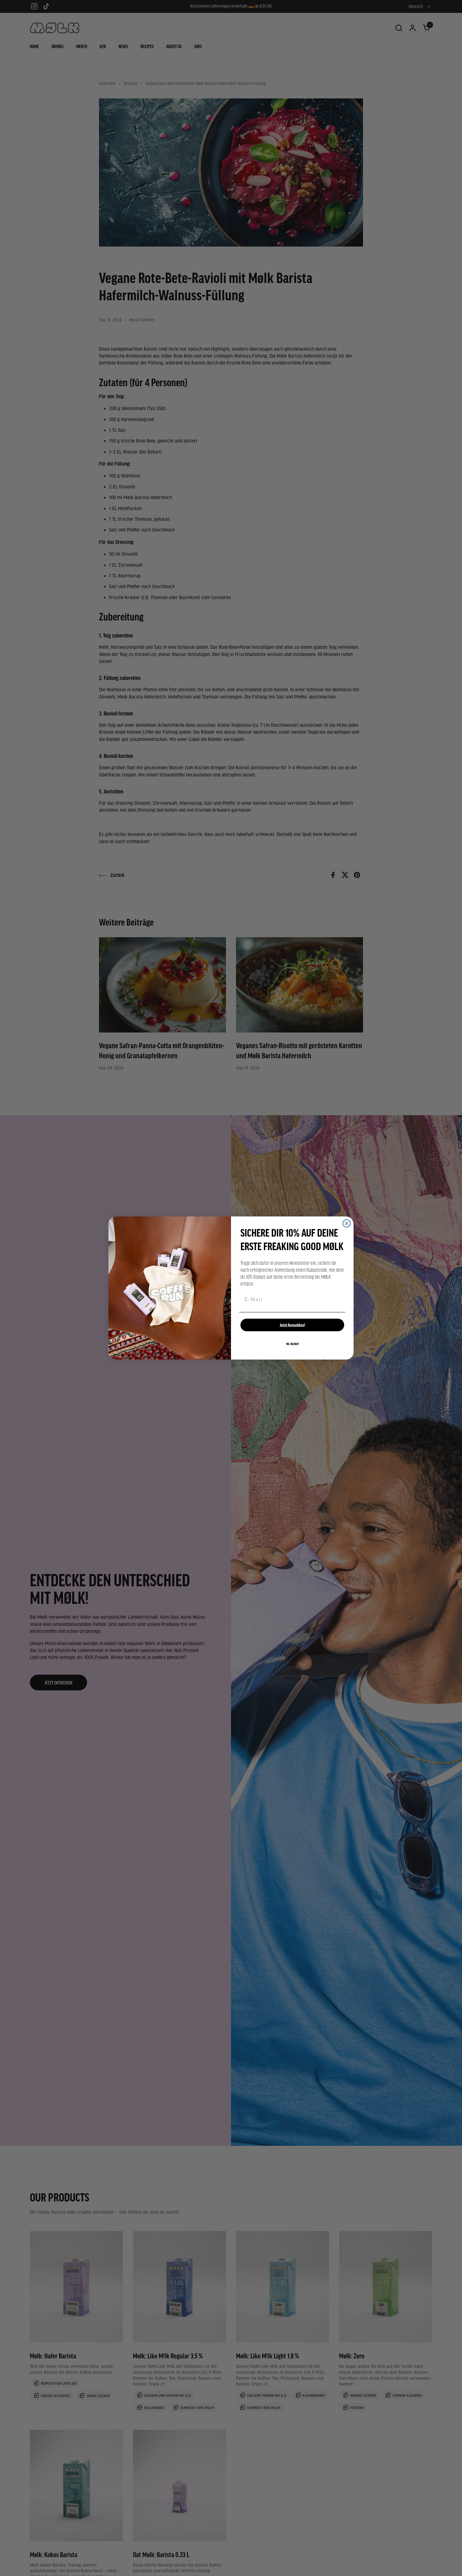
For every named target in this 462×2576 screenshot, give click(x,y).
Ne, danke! (292, 1344)
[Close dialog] (347, 1223)
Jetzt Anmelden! (292, 1325)
